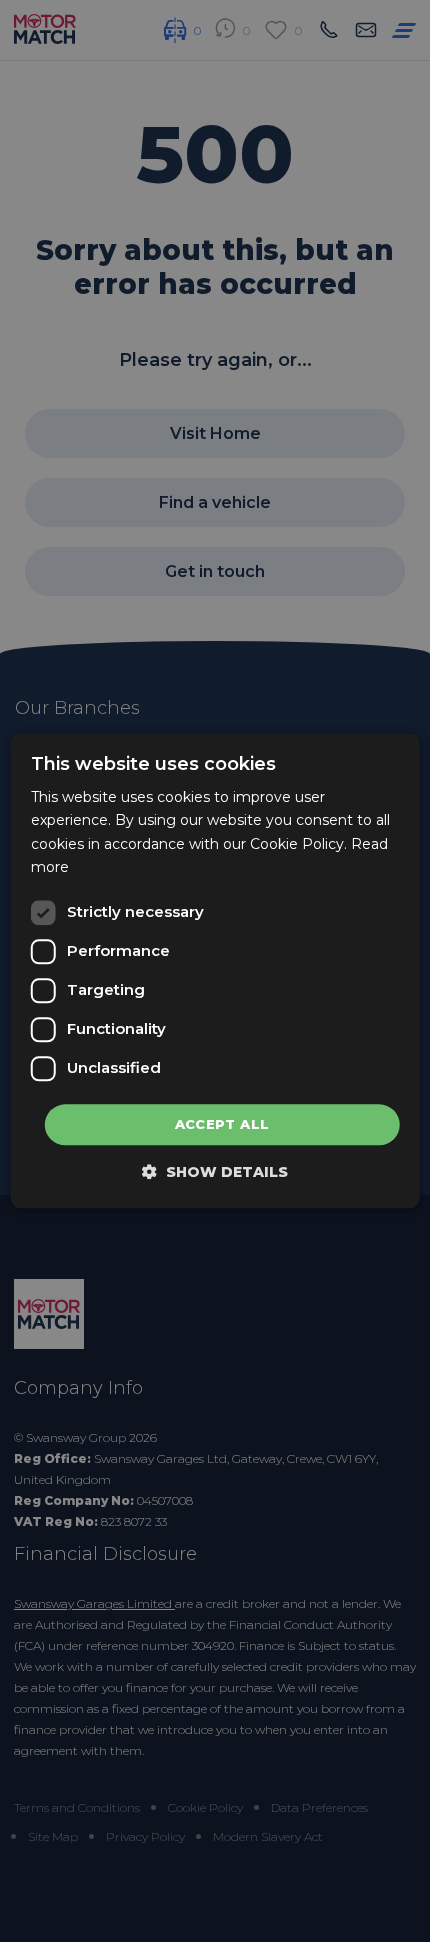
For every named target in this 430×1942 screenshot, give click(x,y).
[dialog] (215, 970)
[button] (215, 1172)
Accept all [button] (222, 1124)
